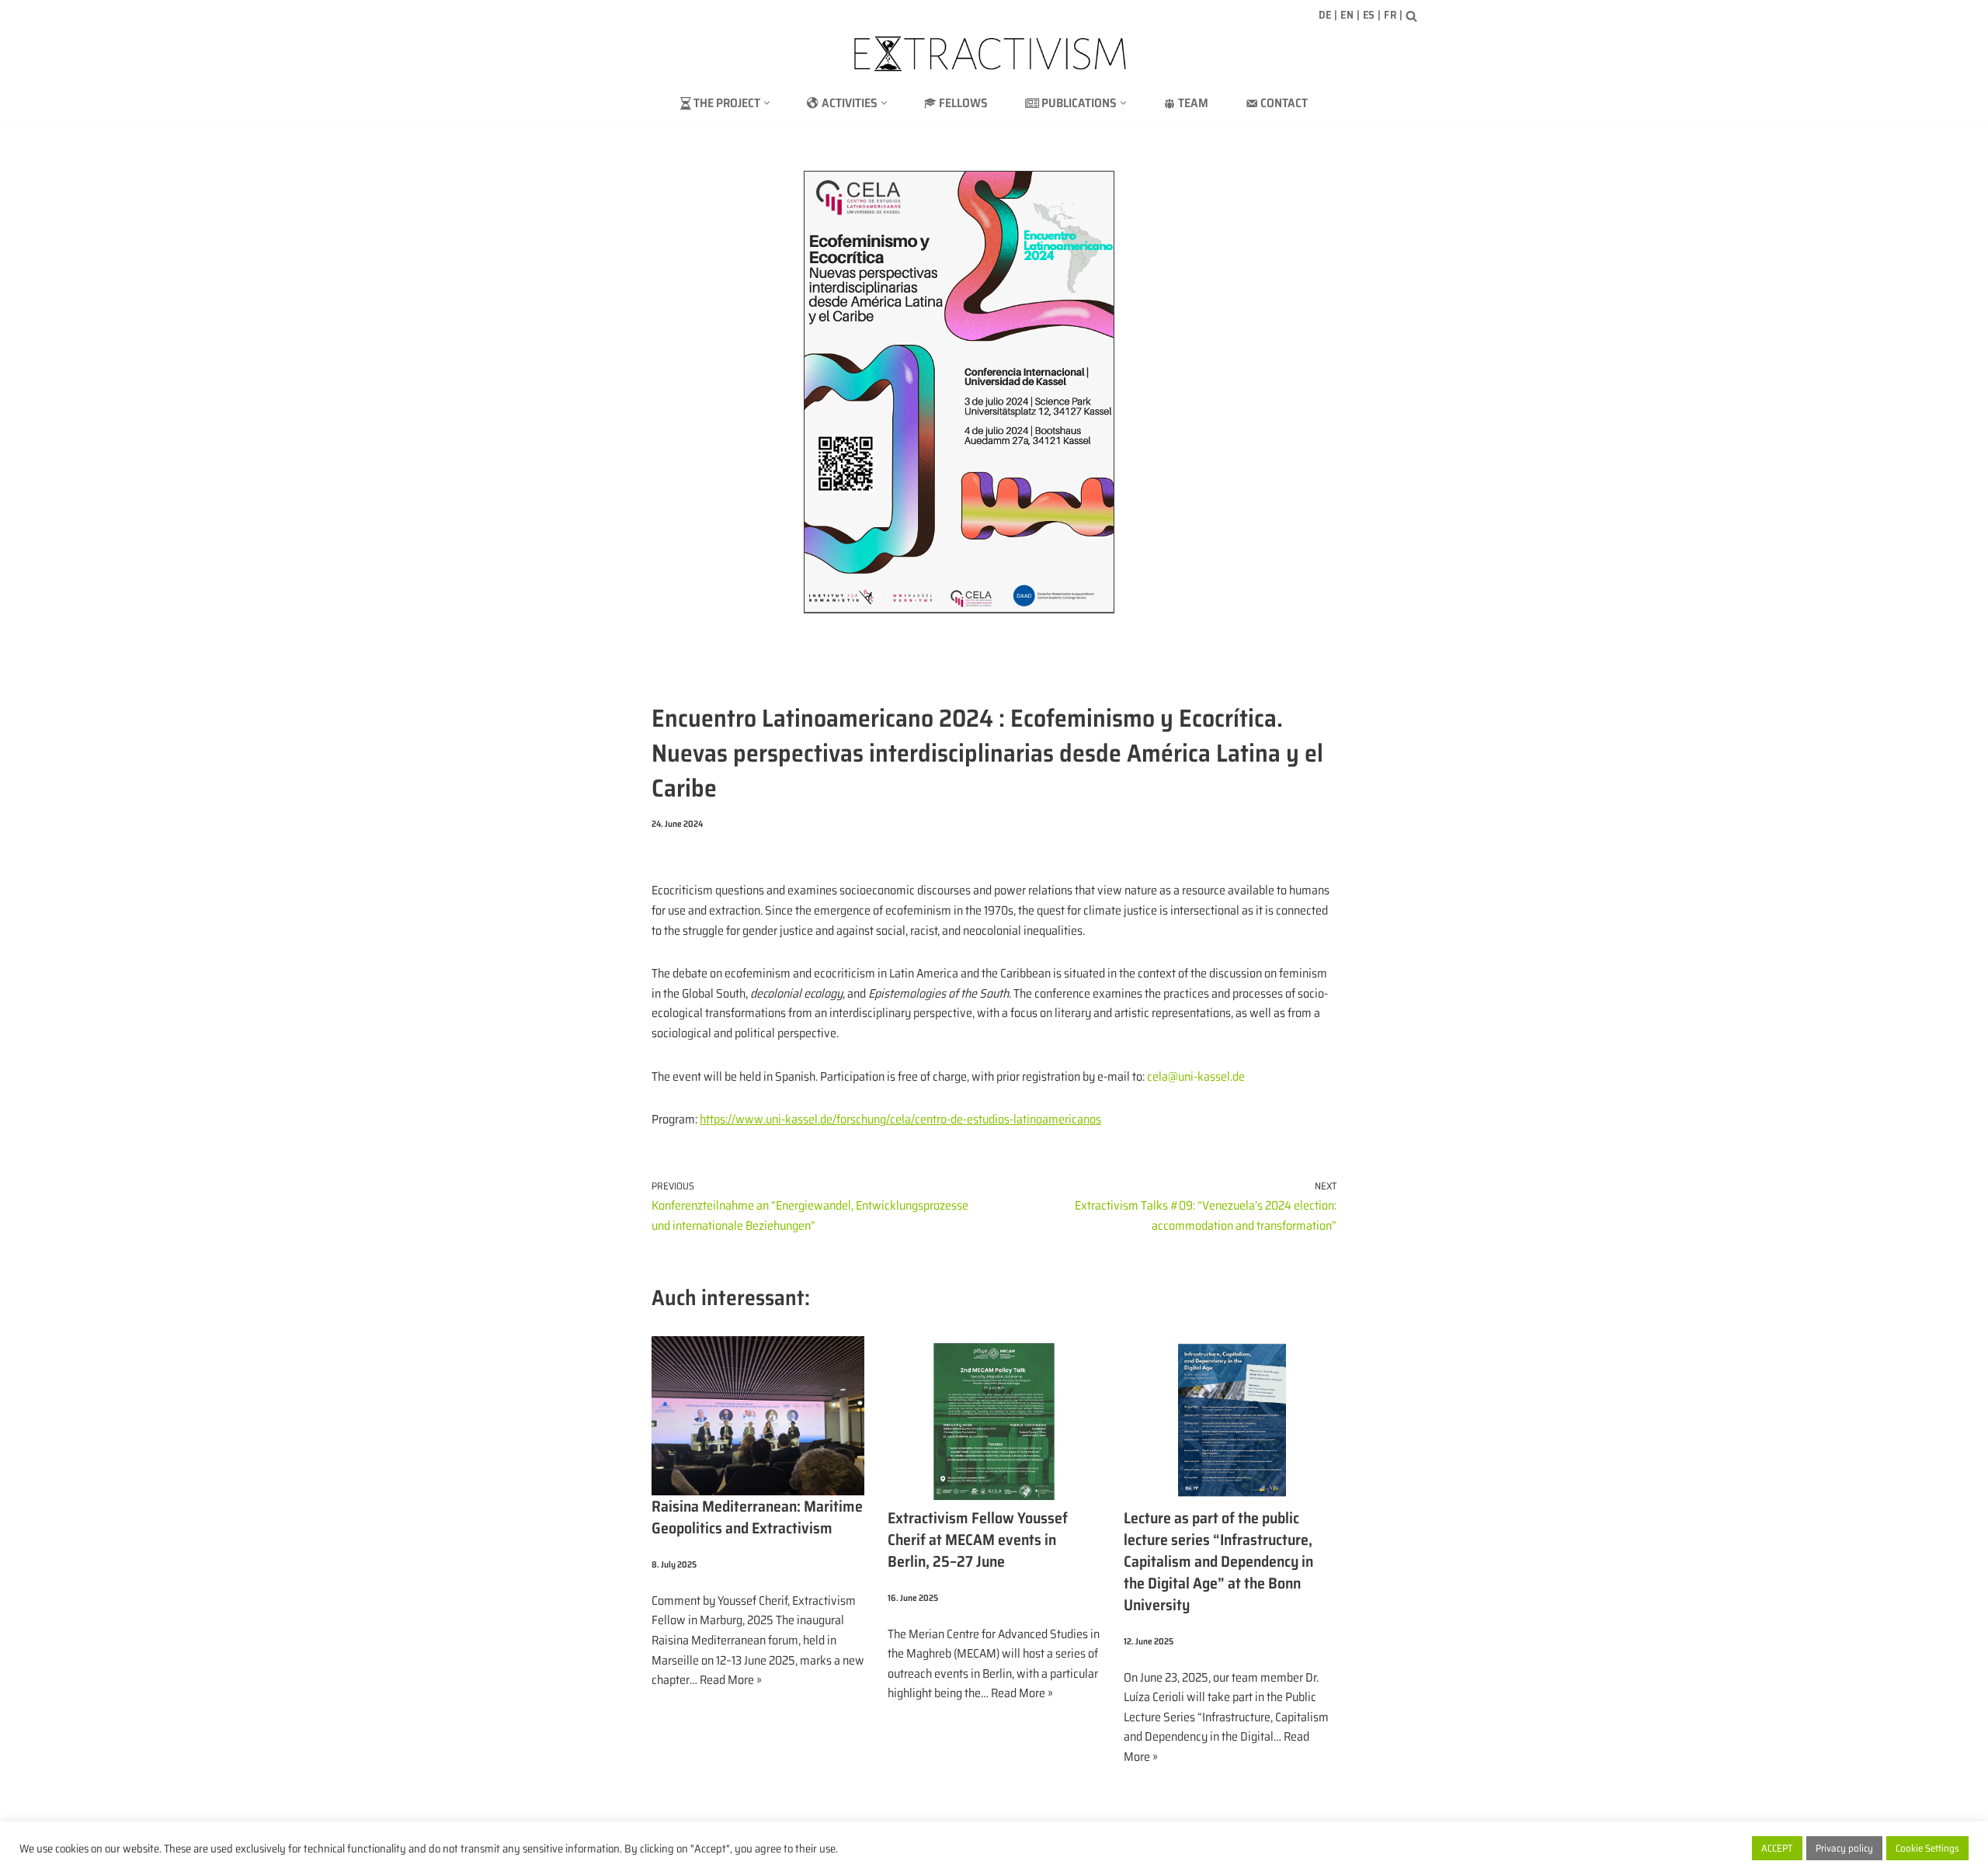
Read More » (731, 1680)
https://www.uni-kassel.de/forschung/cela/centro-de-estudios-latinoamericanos (900, 1119)
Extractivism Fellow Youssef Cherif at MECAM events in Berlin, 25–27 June (978, 1540)
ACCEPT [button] (1777, 1848)
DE (1325, 15)
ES (1369, 15)
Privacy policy (1844, 1848)
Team (1193, 103)
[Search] (1411, 16)
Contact (1284, 103)
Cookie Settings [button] (1927, 1848)
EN (1347, 15)
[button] (767, 103)
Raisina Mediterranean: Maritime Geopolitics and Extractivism (757, 1517)
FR (1390, 15)
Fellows (963, 103)
